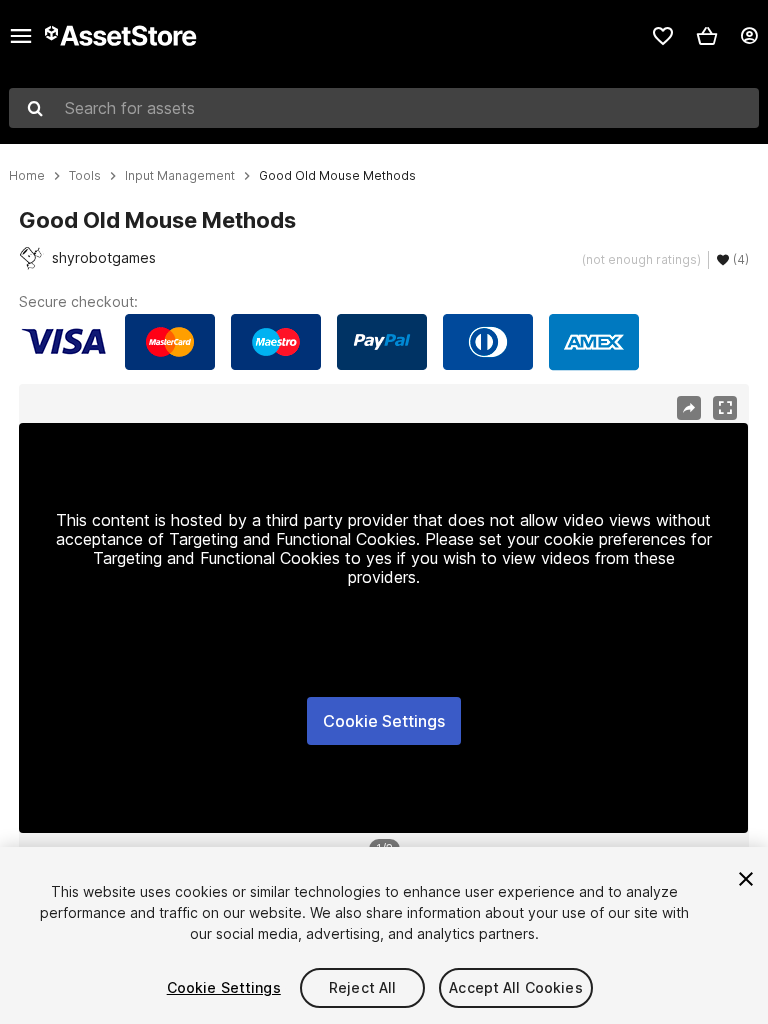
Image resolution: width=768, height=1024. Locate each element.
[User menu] (749, 36)
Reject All (362, 987)
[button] (707, 36)
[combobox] (384, 108)
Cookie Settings (384, 721)
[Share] (689, 408)
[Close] (746, 879)
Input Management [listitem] (180, 176)
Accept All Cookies (516, 987)
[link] (663, 36)
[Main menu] (21, 36)
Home (27, 176)
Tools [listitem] (85, 176)
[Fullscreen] (725, 408)
